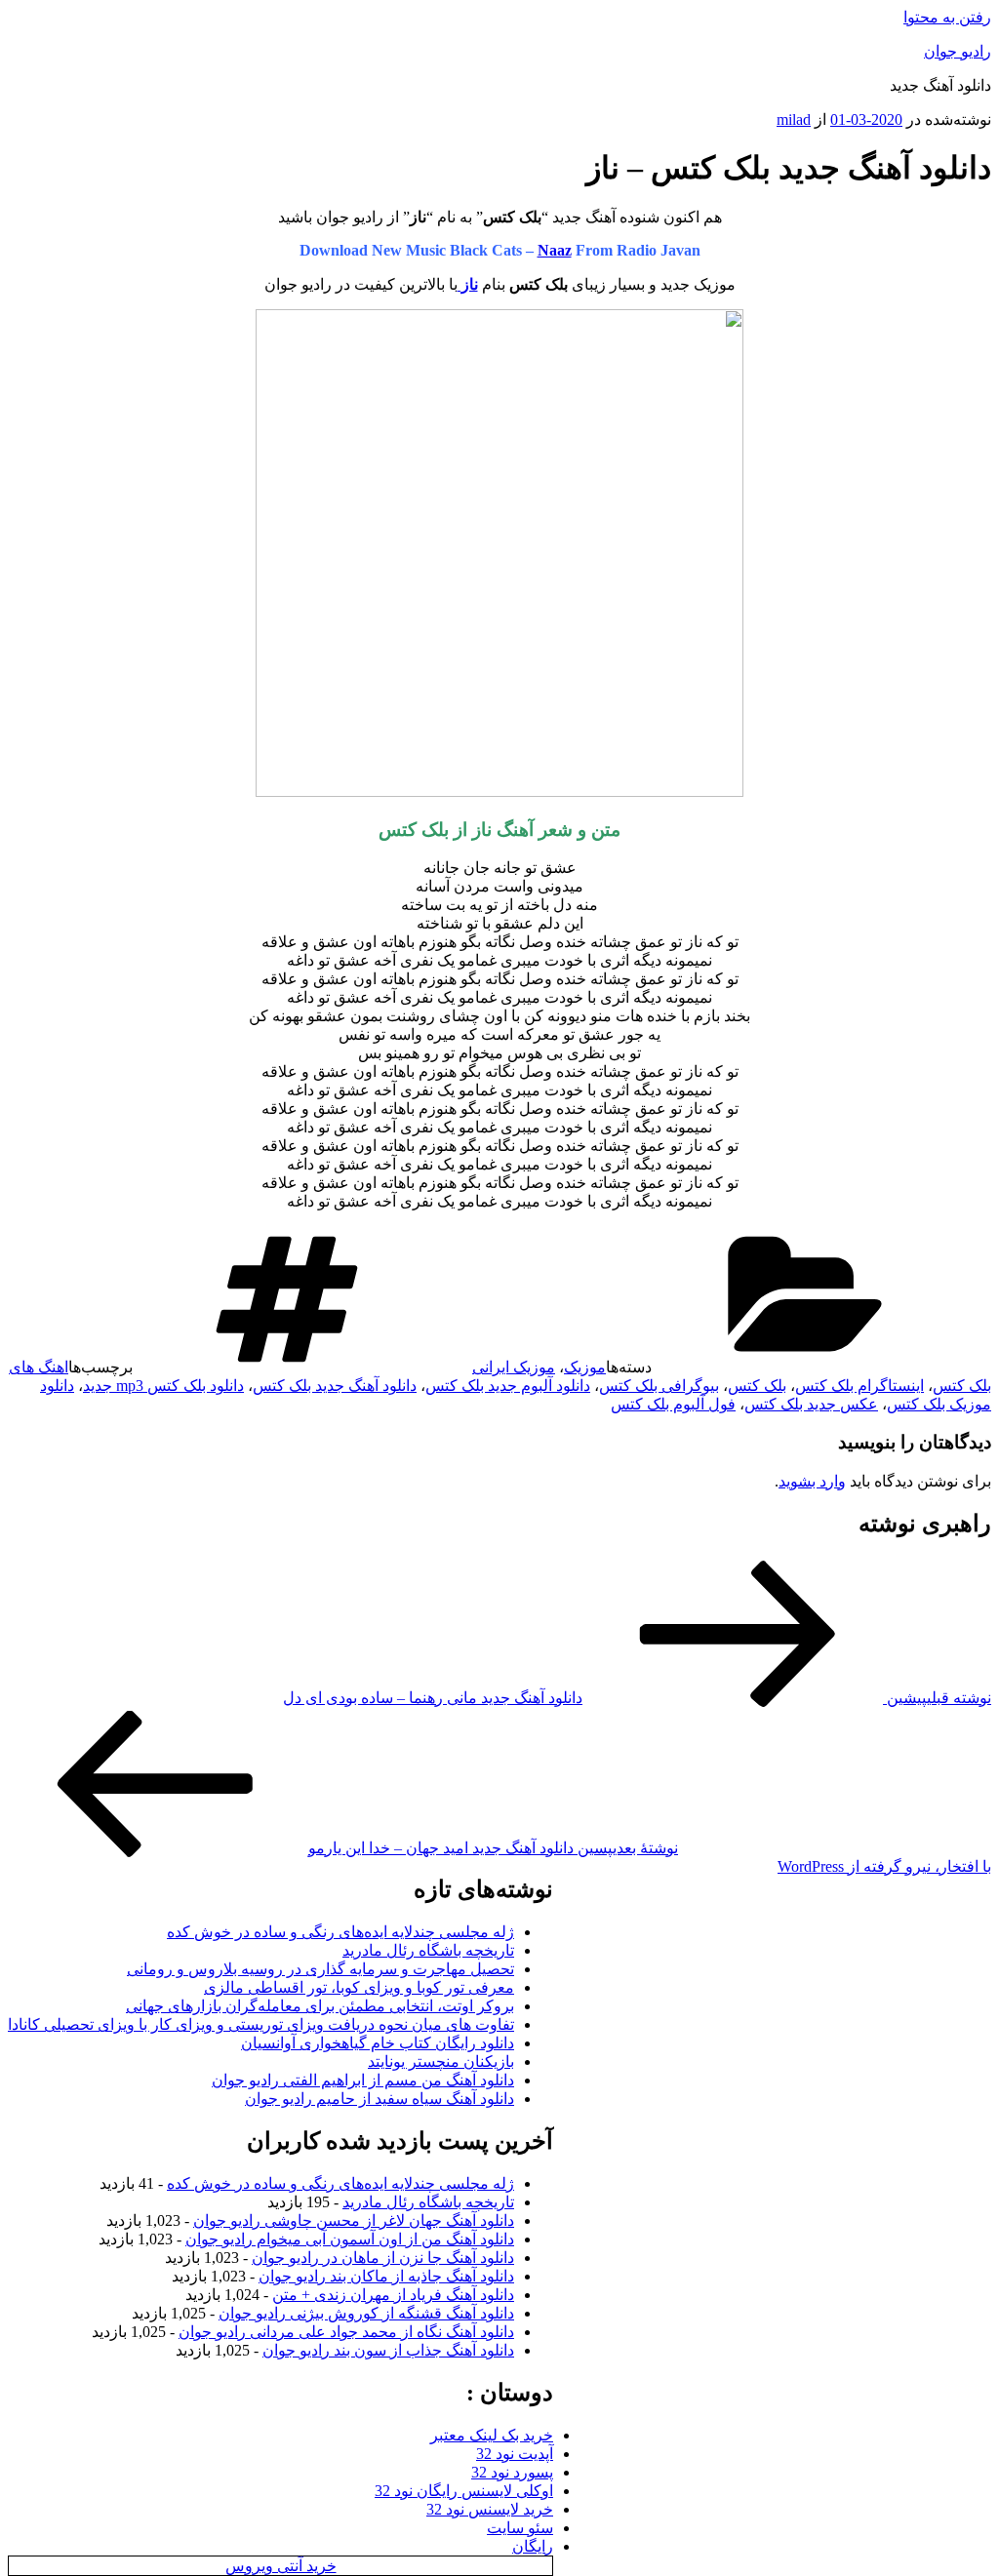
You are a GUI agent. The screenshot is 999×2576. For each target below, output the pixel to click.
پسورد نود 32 (512, 2472)
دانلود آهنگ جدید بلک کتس (335, 1386)
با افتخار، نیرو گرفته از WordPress (884, 1866)
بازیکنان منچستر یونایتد (441, 2061)
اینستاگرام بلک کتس (859, 1386)
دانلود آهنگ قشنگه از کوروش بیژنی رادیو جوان (366, 2313)
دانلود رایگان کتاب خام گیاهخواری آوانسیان (378, 2043)
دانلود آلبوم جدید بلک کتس (508, 1386)
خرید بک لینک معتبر (492, 2435)
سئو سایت (520, 2528)
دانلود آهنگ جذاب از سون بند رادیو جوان (388, 2350)
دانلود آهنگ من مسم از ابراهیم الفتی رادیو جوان (363, 2080)
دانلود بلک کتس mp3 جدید (163, 1386)
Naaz (555, 250)
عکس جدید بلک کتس (811, 1404)
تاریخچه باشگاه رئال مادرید (428, 1950)
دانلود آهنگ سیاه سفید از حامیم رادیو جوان (380, 2099)
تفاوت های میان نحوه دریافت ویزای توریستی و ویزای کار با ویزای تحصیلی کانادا (261, 2024)
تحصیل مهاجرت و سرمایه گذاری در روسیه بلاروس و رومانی (320, 1969)
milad (794, 119)
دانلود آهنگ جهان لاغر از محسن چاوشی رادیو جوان (354, 2220)
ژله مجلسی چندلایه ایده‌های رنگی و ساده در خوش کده (340, 1932)
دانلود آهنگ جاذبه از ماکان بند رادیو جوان (386, 2276)
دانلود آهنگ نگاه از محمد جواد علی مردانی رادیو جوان (346, 2332)
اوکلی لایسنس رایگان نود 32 (464, 2491)
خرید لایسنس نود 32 (490, 2509)
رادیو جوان (958, 51)
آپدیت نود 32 (515, 2454)
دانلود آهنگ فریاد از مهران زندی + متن (393, 2295)
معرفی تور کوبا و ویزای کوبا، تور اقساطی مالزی (359, 1987)
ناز (468, 284)
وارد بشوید (812, 1481)
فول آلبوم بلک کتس (673, 1404)
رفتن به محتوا (947, 17)
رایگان (533, 2546)
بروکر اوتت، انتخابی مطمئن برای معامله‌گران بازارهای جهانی (320, 2006)
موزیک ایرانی (514, 1367)
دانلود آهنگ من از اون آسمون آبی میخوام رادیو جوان (350, 2239)
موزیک (585, 1367)
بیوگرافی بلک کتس (659, 1386)
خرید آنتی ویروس (281, 2566)
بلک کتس (757, 1386)
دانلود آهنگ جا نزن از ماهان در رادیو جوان (383, 2258)
